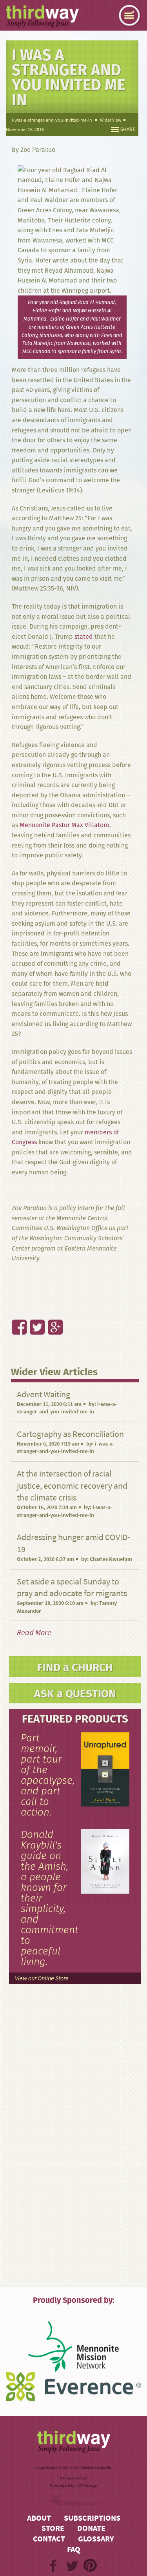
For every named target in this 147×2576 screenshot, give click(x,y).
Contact (49, 2539)
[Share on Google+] (51, 1310)
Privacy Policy (73, 2478)
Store (53, 2528)
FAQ (74, 2550)
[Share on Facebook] (15, 1310)
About (39, 2518)
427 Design (87, 2486)
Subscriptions (92, 2518)
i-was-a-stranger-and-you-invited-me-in (52, 120)
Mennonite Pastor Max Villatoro (64, 825)
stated (84, 637)
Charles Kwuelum (111, 1559)
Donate (91, 2528)
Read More (34, 1633)
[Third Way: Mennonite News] (42, 16)
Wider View (111, 120)
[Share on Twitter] (33, 1310)
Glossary (96, 2539)
